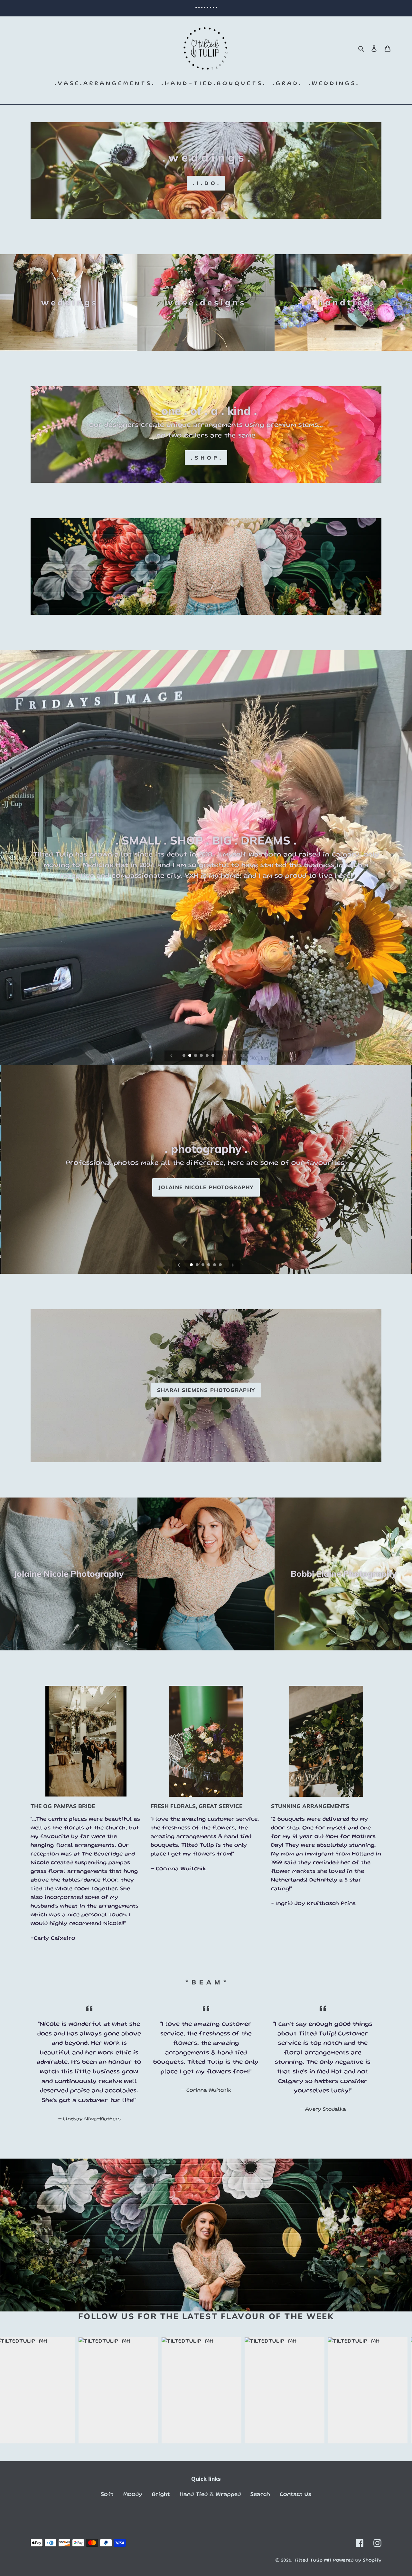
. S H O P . (206, 458)
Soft (107, 2495)
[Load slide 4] (202, 1056)
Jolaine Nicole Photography (206, 1187)
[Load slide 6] (213, 1056)
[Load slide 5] (208, 1056)
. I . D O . (206, 183)
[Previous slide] (172, 1056)
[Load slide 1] (184, 1056)
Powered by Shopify (357, 2561)
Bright (161, 2495)
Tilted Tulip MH (313, 2561)
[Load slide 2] (190, 1056)
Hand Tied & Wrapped (210, 2495)
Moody (133, 2495)
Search (260, 2495)
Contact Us (295, 2495)
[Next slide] (225, 1056)
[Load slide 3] (196, 1056)
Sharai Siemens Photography (206, 1390)
